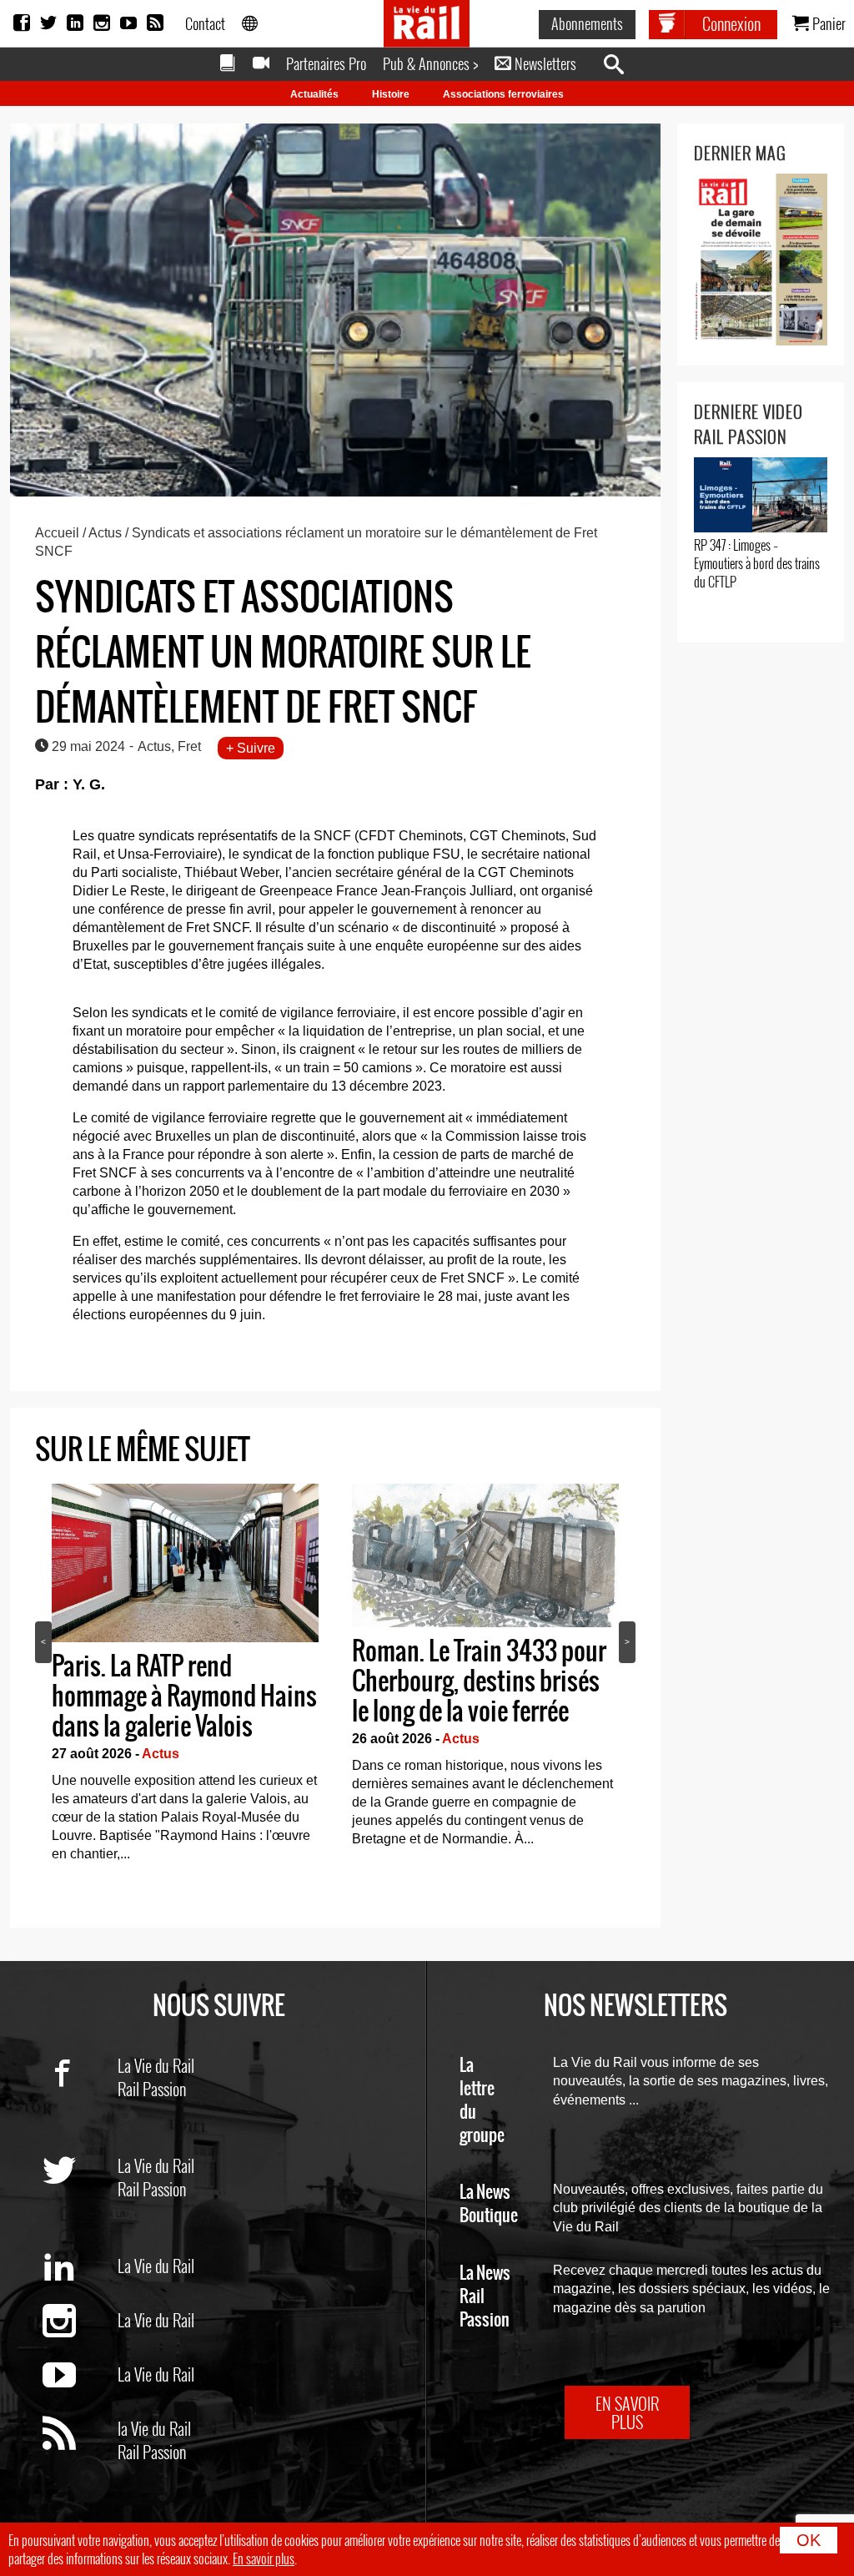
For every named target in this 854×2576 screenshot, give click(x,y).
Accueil (57, 533)
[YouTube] (128, 23)
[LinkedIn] (75, 23)
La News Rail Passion (485, 2297)
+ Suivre (251, 748)
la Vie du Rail (154, 2428)
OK (809, 2540)
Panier (827, 23)
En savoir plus (264, 2558)
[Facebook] (22, 23)
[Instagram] (102, 23)
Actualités (314, 94)
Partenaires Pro (326, 63)
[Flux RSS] (155, 23)
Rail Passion (152, 2089)
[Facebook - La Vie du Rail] (80, 2100)
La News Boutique (489, 2204)
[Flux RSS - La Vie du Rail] (80, 2463)
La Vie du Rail (156, 2065)
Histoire (391, 94)
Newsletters (544, 63)
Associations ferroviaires (503, 94)
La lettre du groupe (482, 2101)
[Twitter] (48, 23)
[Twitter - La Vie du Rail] (80, 2200)
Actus (105, 533)
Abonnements (587, 23)
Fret (189, 746)
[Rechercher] (622, 65)
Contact (205, 23)
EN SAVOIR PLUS (627, 2412)
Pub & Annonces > (430, 63)
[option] (185, 1678)
